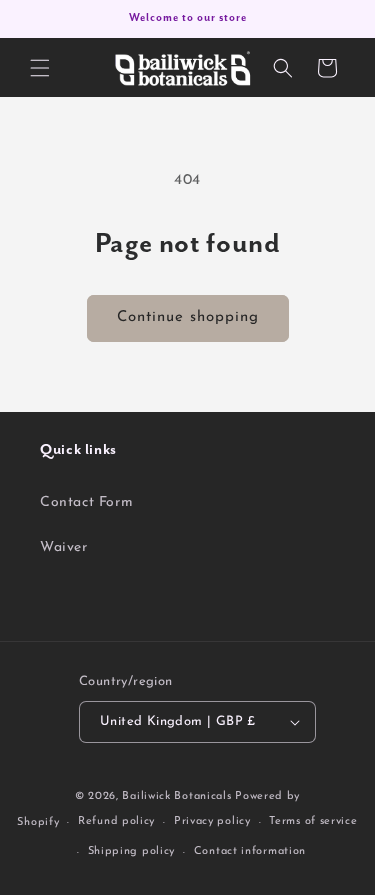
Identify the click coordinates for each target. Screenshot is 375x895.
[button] (40, 68)
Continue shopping (188, 317)
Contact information (250, 851)
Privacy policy (212, 821)
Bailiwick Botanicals (176, 796)
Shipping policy (132, 851)
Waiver (64, 547)
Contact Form (86, 502)
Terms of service (313, 821)
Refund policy (116, 821)
